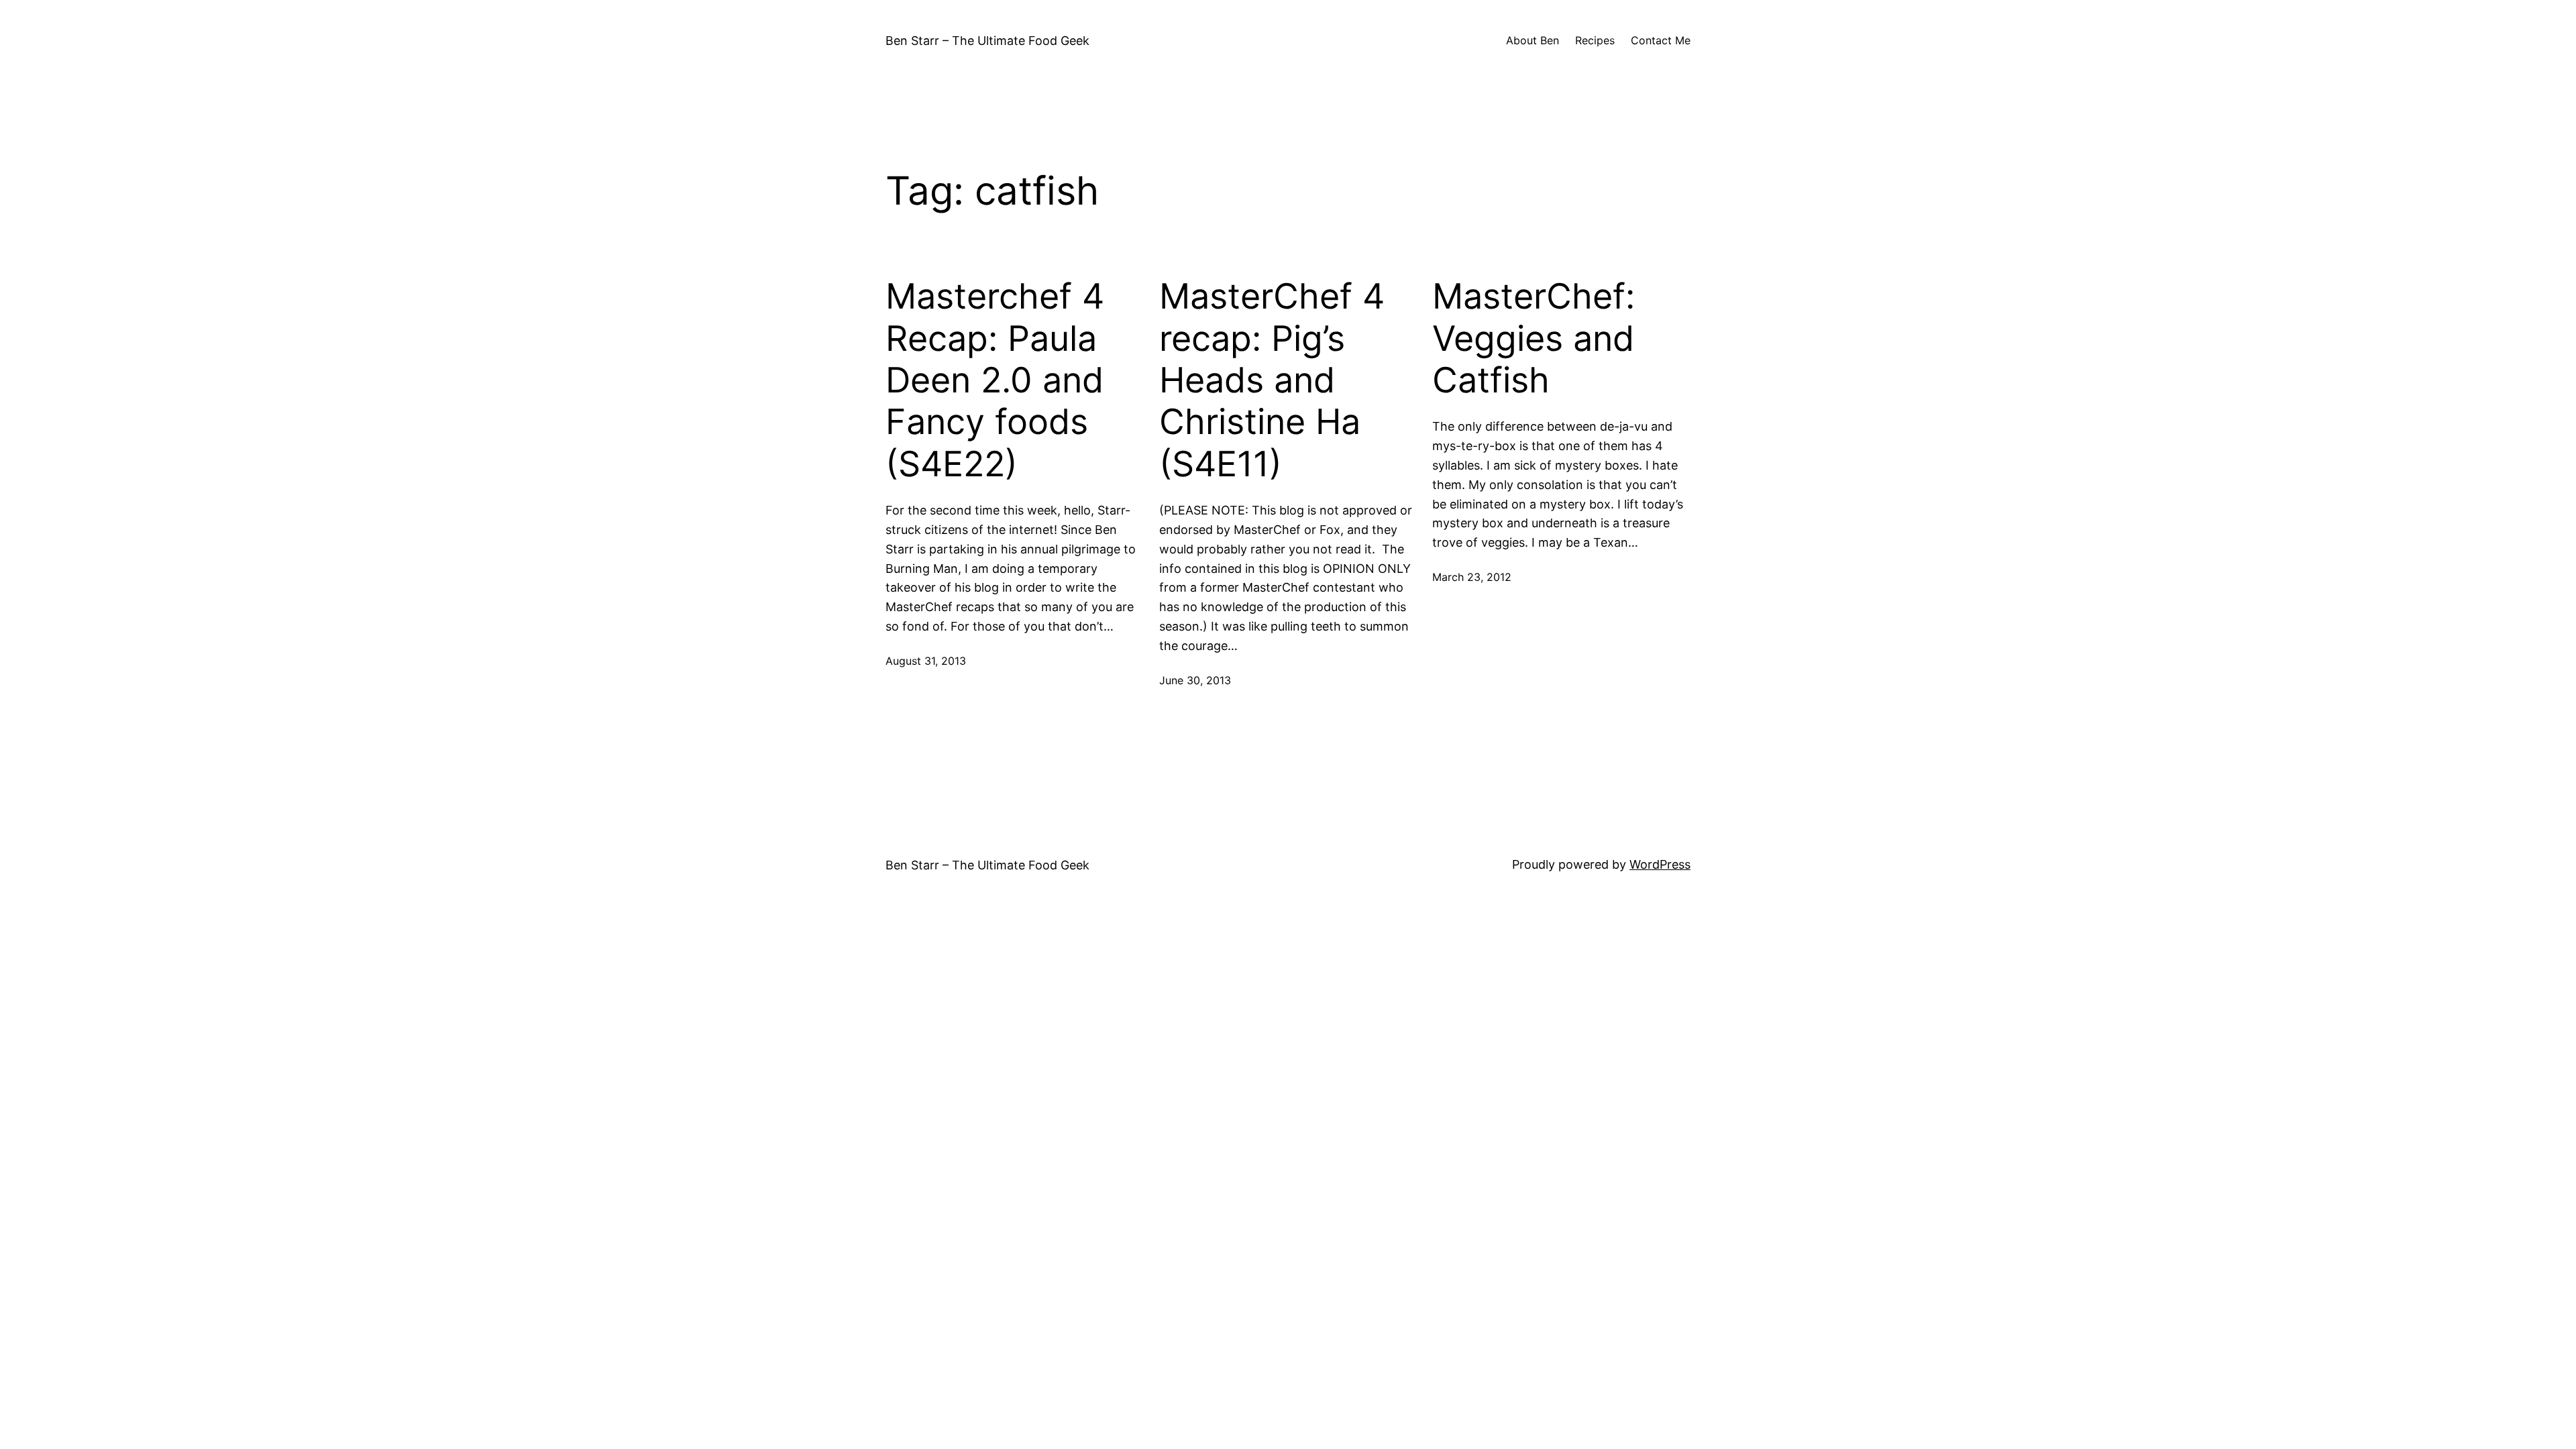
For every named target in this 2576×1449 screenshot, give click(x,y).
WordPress (1660, 864)
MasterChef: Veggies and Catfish (1534, 338)
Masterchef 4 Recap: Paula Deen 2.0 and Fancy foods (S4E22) (995, 380)
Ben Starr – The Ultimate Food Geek (987, 41)
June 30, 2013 (1195, 680)
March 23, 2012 (1472, 577)
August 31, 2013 (926, 661)
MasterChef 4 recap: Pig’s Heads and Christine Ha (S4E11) (1272, 380)
